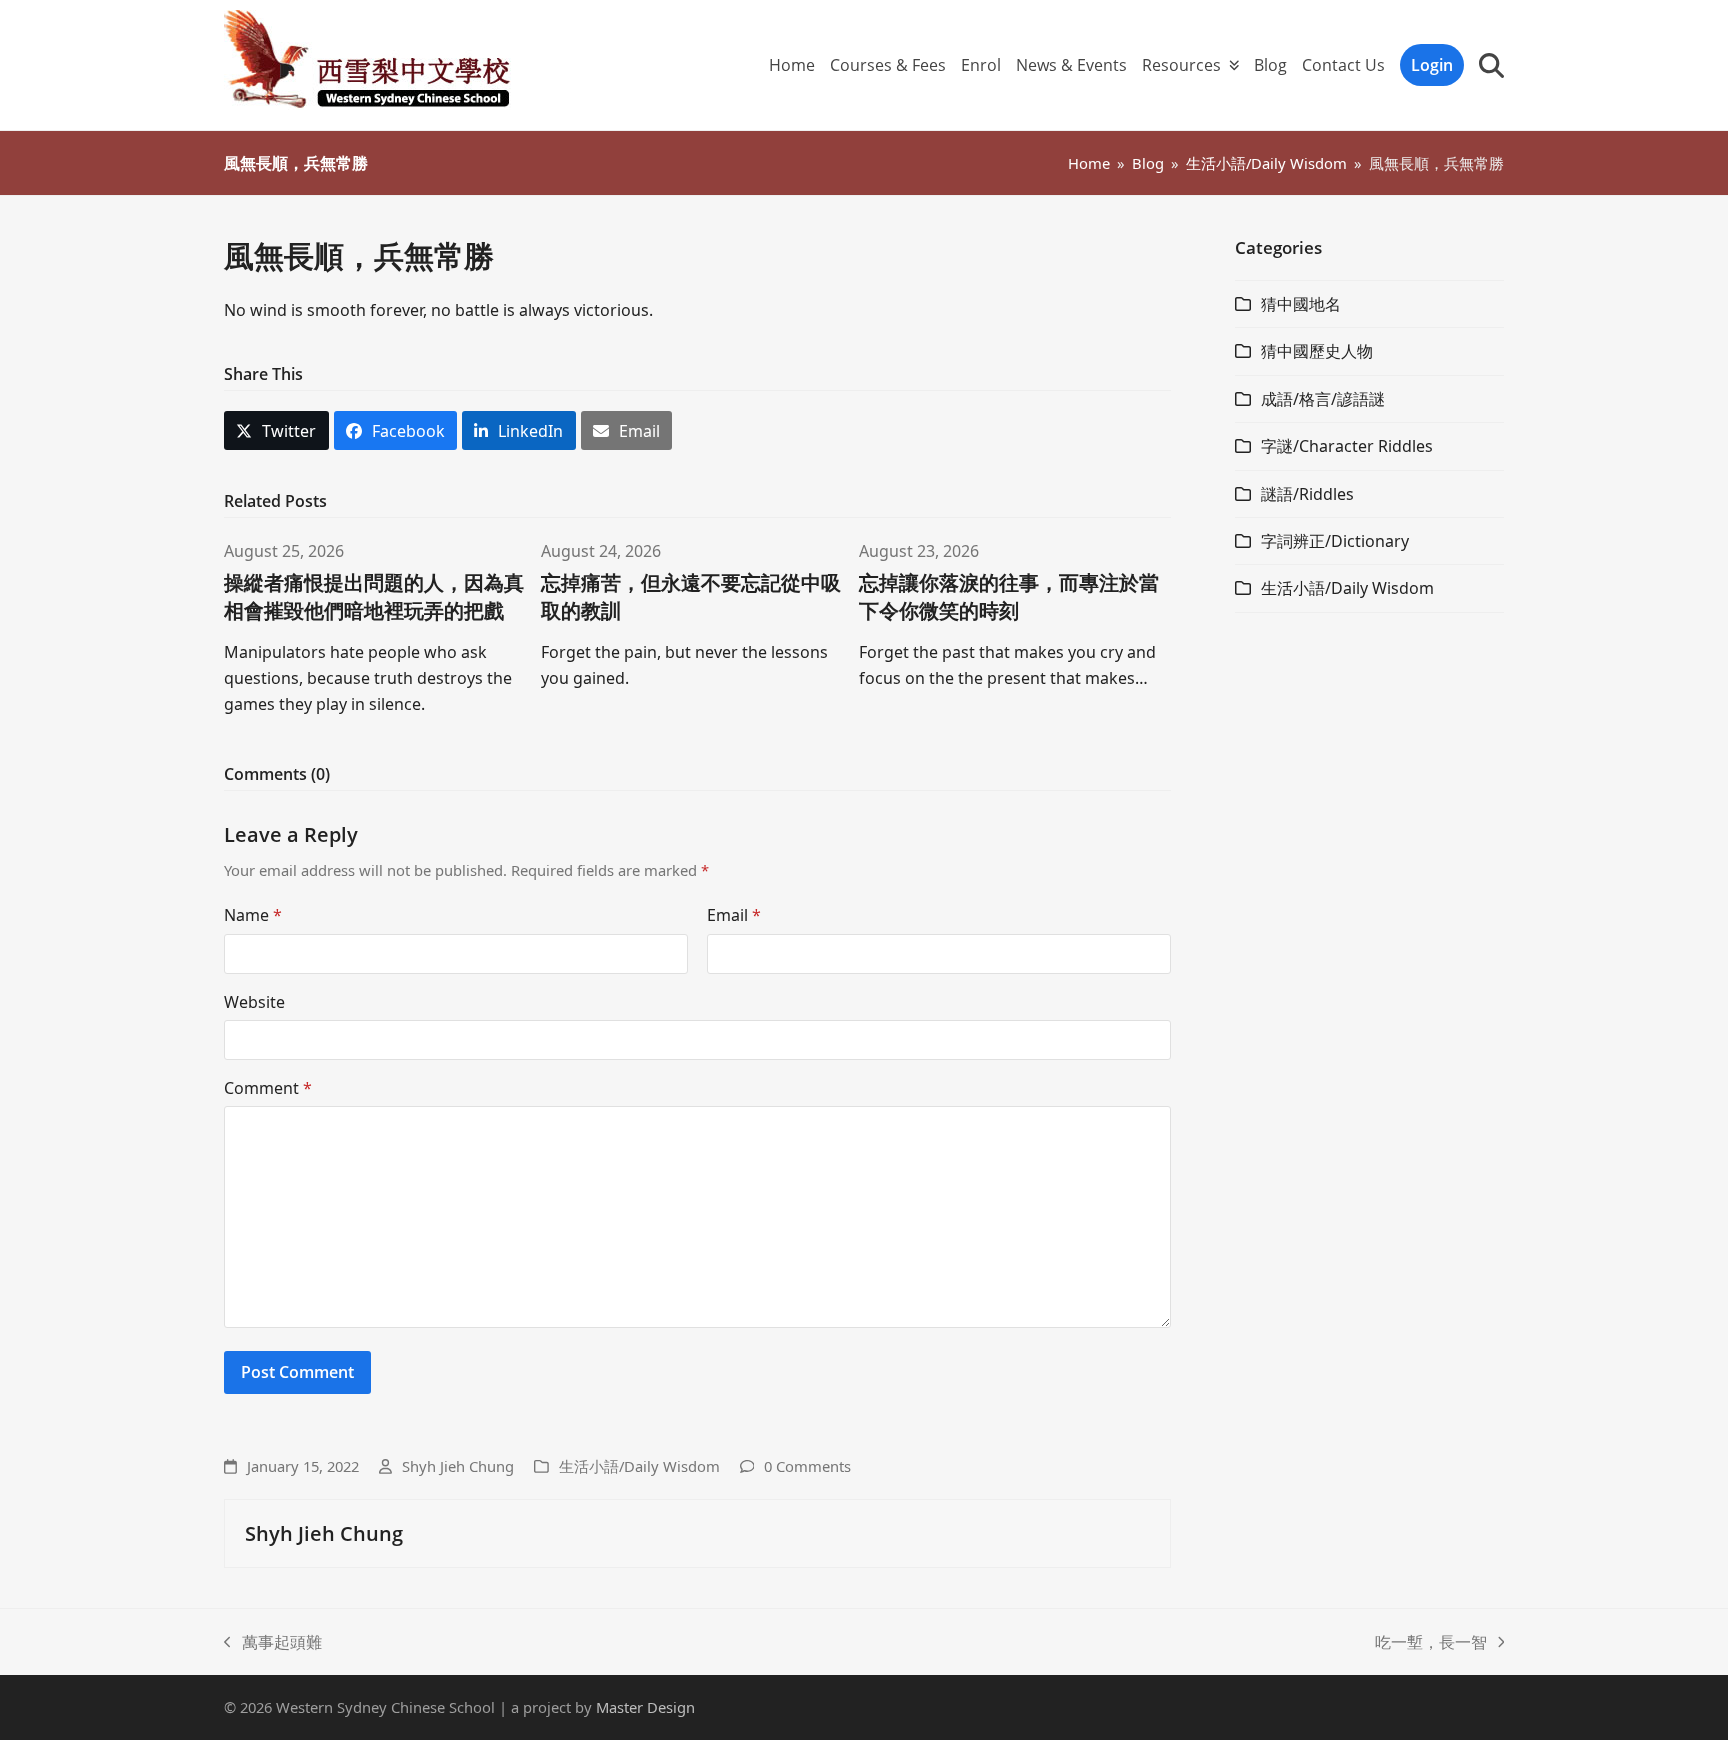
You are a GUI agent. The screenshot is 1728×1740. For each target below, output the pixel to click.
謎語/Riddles (1307, 494)
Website (254, 1002)
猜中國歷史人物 (1317, 351)
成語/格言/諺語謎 (1323, 399)
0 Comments (807, 1466)
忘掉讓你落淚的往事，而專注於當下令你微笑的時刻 (1009, 596)
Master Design (645, 1707)
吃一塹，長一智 (1431, 1643)
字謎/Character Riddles (1347, 446)
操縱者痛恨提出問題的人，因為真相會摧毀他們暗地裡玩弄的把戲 (374, 596)
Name (253, 915)
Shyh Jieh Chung (458, 1466)
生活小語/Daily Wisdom (639, 1466)
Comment (268, 1088)
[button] (1491, 65)
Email (734, 915)
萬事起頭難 (273, 1643)
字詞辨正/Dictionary (1335, 541)
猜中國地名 (1301, 304)
